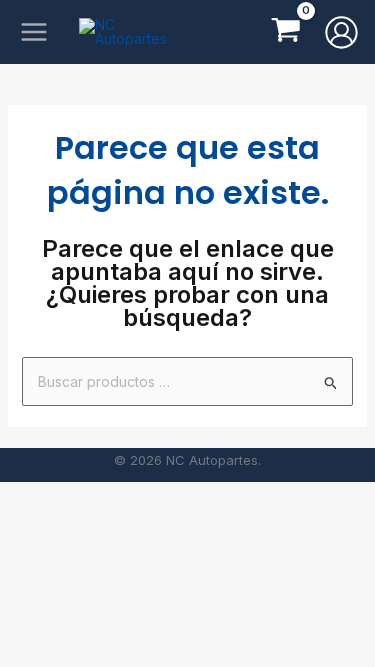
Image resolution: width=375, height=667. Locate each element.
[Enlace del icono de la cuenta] (341, 32)
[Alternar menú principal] (33, 32)
